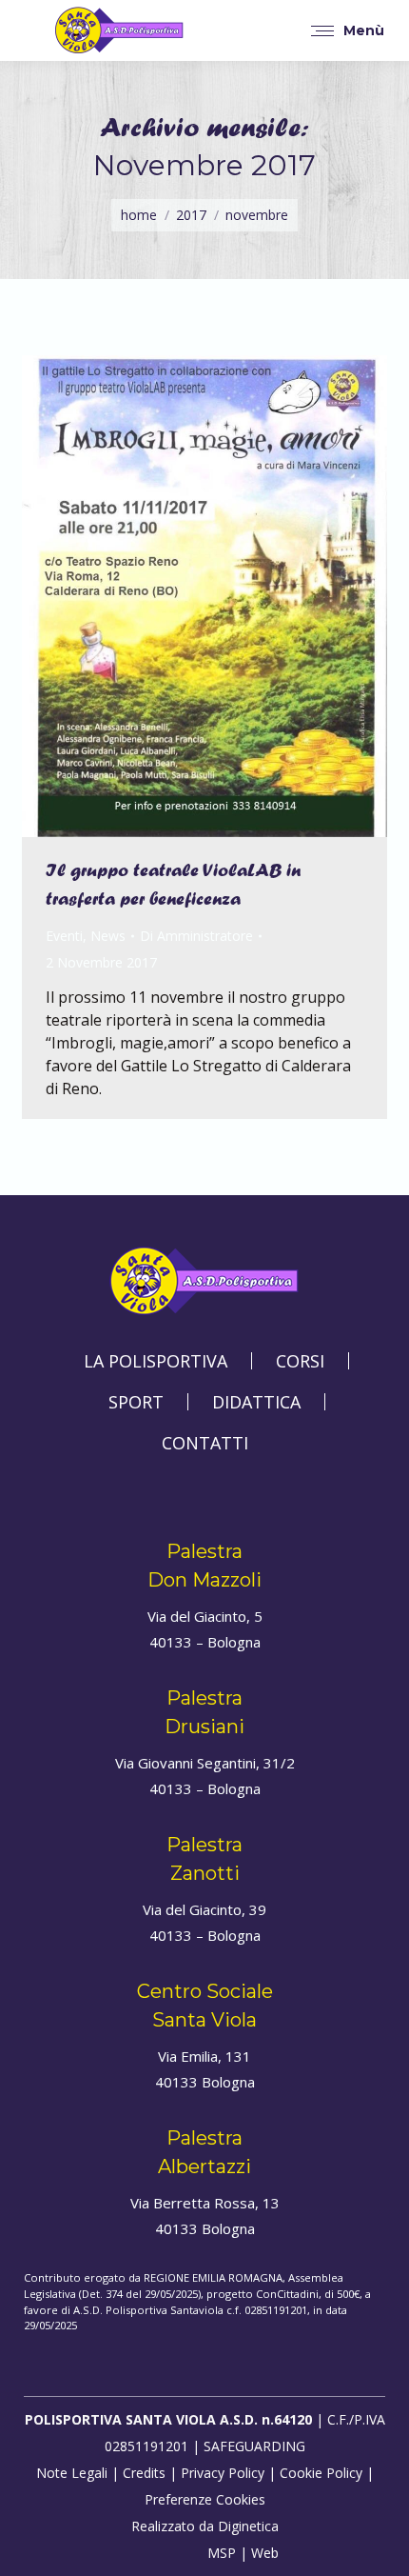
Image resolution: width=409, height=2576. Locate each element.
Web (265, 2553)
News (108, 936)
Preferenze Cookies (205, 2499)
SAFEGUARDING (254, 2446)
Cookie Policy (321, 2473)
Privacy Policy (223, 2473)
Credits (144, 2473)
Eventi (64, 936)
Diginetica (248, 2526)
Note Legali (72, 2473)
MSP (222, 2553)
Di (196, 936)
